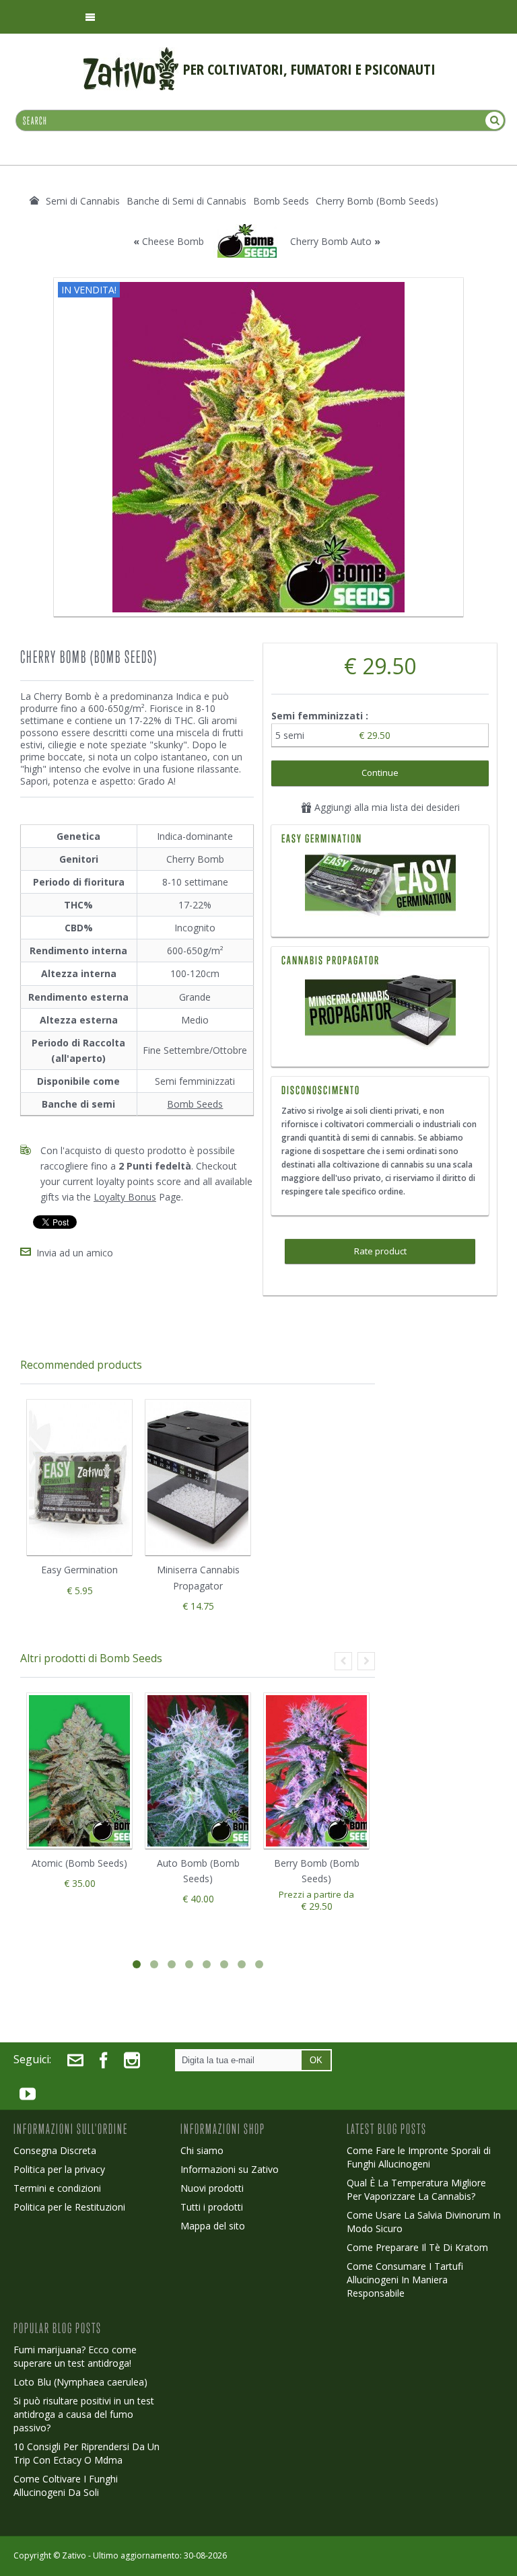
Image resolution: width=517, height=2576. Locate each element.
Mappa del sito (213, 2226)
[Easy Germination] (380, 886)
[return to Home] (34, 201)
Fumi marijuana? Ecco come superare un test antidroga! (75, 2356)
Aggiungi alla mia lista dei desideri (386, 807)
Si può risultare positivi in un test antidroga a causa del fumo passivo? (84, 2414)
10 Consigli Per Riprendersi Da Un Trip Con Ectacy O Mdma (87, 2453)
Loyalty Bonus (125, 1197)
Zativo (74, 2555)
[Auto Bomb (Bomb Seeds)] (198, 1771)
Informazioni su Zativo (230, 2169)
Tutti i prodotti (212, 2207)
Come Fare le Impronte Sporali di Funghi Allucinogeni (419, 2157)
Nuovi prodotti (212, 2188)
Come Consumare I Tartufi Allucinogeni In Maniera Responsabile (405, 2280)
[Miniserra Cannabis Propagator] (380, 1012)
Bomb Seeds (195, 1104)
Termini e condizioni (57, 2188)
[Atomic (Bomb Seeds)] (79, 1771)
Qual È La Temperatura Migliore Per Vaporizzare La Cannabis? (416, 2189)
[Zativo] (131, 54)
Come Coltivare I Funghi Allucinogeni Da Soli (66, 2485)
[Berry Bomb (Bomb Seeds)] (316, 1771)
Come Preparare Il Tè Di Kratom (417, 2247)
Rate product (380, 1251)
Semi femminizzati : (321, 716)
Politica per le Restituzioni (69, 2207)
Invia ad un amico (75, 1253)
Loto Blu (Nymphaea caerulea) (80, 2382)
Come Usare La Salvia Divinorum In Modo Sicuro (424, 2222)
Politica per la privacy (59, 2169)
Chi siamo (202, 2150)
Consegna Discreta (55, 2150)
